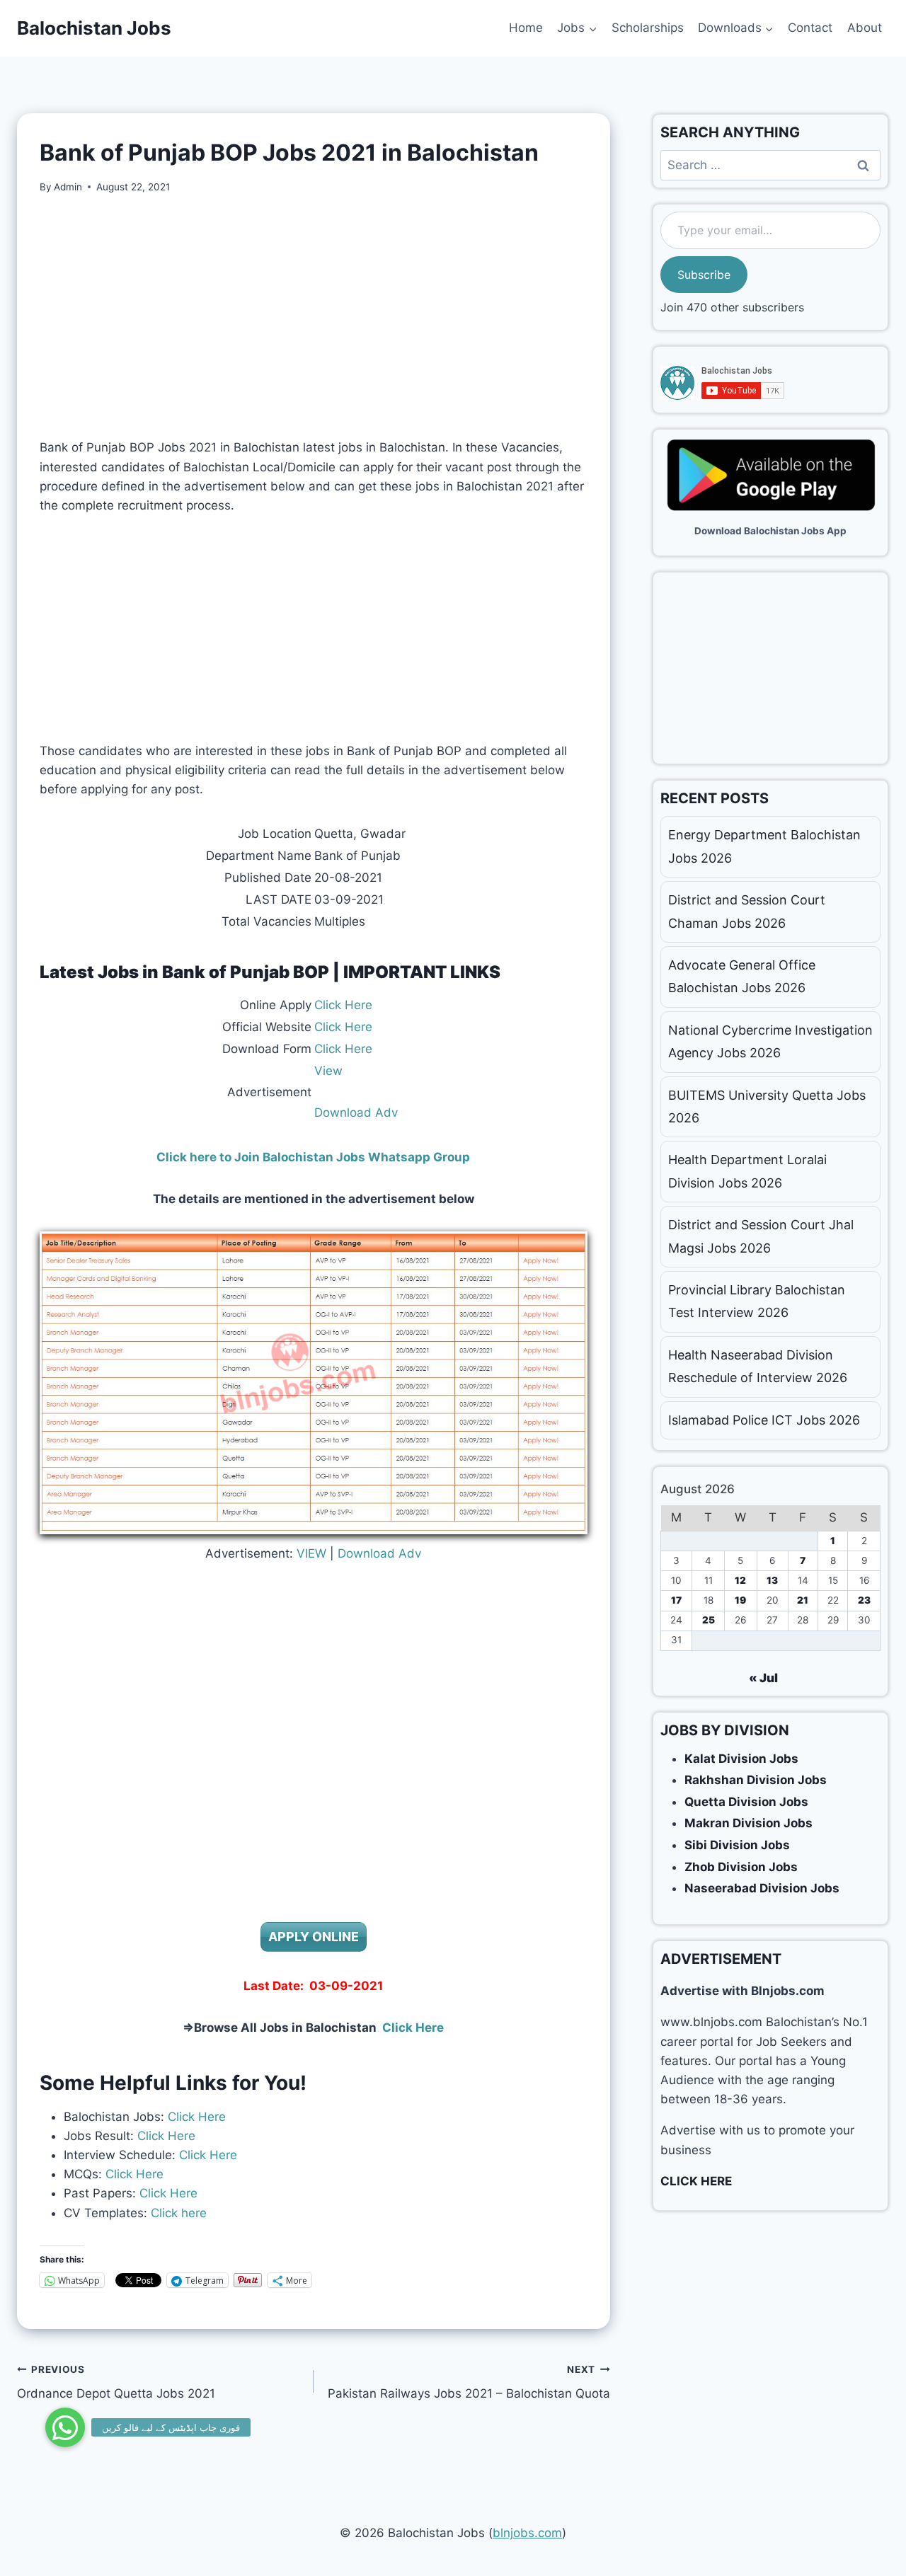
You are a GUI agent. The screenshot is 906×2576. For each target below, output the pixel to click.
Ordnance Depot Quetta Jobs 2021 (116, 2382)
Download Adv (356, 1112)
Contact (810, 28)
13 (772, 1580)
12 (740, 1580)
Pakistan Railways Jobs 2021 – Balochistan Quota (469, 2382)
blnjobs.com (527, 2533)
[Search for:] (770, 165)
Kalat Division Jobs (741, 1759)
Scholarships (648, 28)
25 (709, 1620)
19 (740, 1600)
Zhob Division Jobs (741, 1867)
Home (526, 28)
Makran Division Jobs (749, 1823)
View (328, 1071)
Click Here (343, 1005)
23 (864, 1600)
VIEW (311, 1553)
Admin (68, 187)
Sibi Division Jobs (737, 1845)
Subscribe (704, 275)
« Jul (763, 1678)
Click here (177, 2213)
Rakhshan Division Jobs (756, 1780)
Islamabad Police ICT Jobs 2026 (764, 1420)
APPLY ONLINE (314, 1937)
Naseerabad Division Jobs (762, 1888)
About (865, 28)
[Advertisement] (314, 316)
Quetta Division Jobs (746, 1802)
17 (676, 1600)
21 (803, 1600)
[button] (65, 2427)
